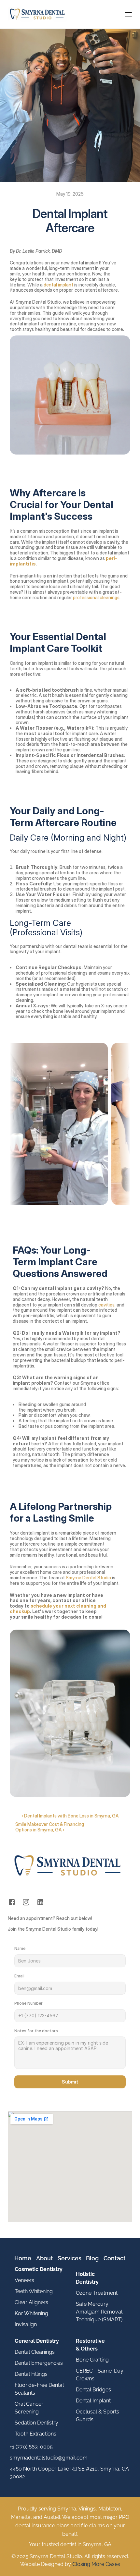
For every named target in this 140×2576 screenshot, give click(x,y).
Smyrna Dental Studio (88, 1578)
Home (23, 2258)
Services (70, 2258)
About (45, 2258)
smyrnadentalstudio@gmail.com (49, 2458)
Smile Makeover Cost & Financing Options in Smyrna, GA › (50, 1827)
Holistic (86, 2274)
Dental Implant (94, 2401)
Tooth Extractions (35, 2434)
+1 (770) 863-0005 (31, 2447)
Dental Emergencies (39, 2363)
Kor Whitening (31, 2313)
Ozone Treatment (97, 2293)
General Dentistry (37, 2341)
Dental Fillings (31, 2374)
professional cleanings (96, 597)
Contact (115, 2258)
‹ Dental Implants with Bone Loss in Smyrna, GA (70, 1816)
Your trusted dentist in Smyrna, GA (70, 2544)
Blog (92, 2258)
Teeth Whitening (34, 2291)
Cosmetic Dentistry (39, 2269)
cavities (106, 1305)
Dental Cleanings (35, 2352)
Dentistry (87, 2282)
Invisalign (26, 2324)
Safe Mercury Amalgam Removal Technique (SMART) (100, 2312)
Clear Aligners (31, 2302)
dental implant (59, 285)
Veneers (24, 2280)
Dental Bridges (93, 2390)
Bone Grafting (92, 2360)
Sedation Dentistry (36, 2423)
